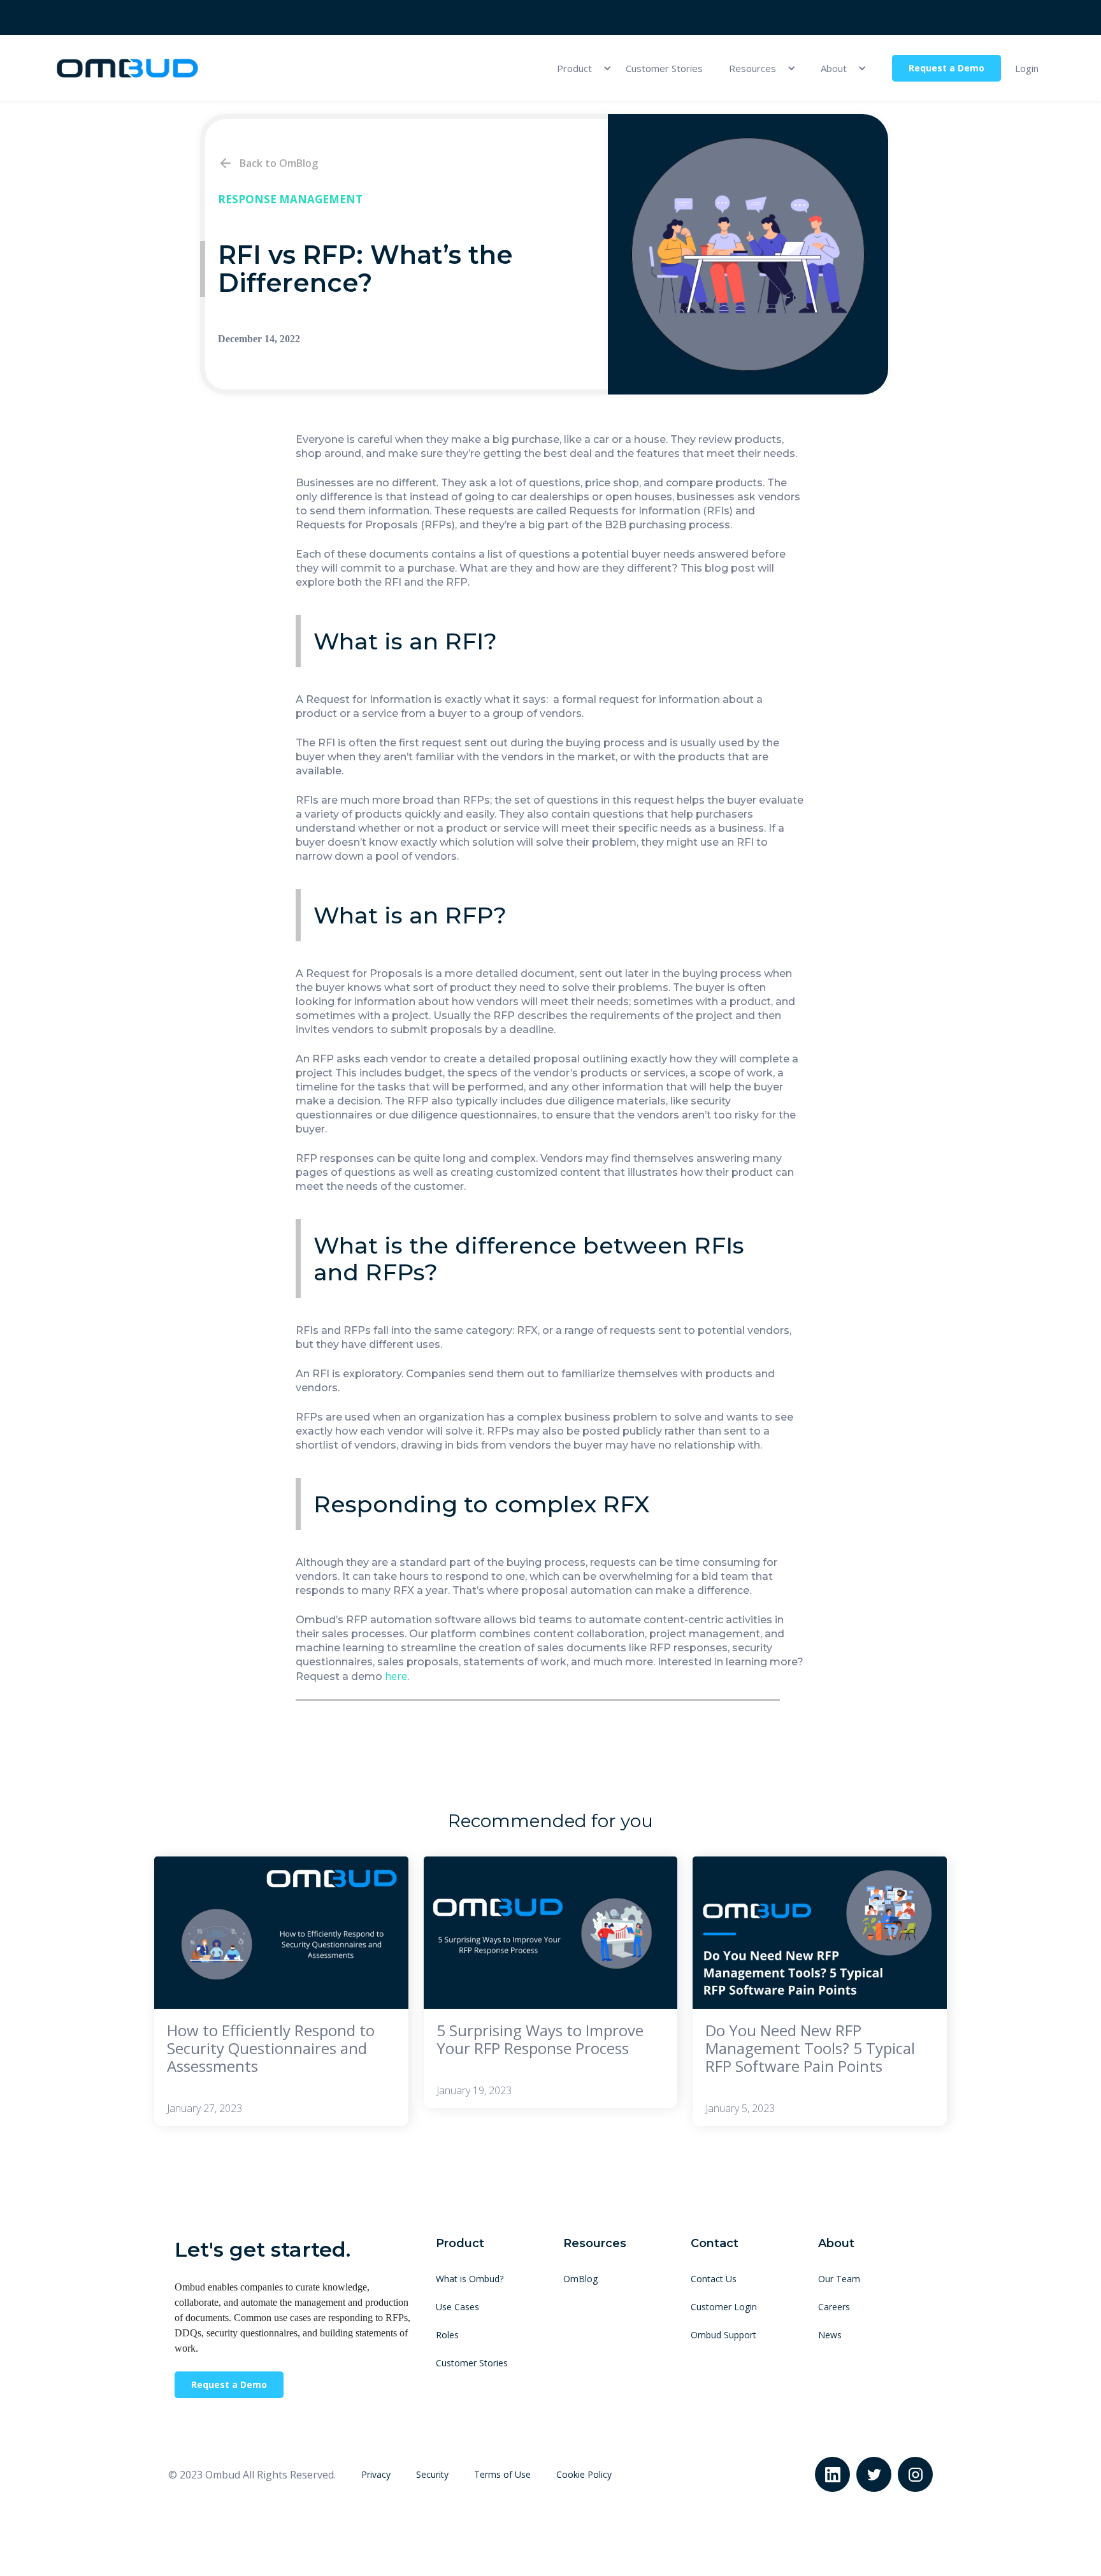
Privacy (376, 2474)
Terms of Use (502, 2474)
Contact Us (714, 2279)
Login (1027, 68)
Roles (447, 2335)
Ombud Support (723, 2335)
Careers (834, 2307)
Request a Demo (946, 68)
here (396, 1676)
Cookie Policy (584, 2474)
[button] (578, 68)
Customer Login (724, 2307)
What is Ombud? (470, 2279)
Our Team (839, 2279)
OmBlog (580, 2279)
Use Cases (457, 2307)
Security (432, 2474)
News (830, 2335)
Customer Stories (664, 68)
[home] (127, 69)
